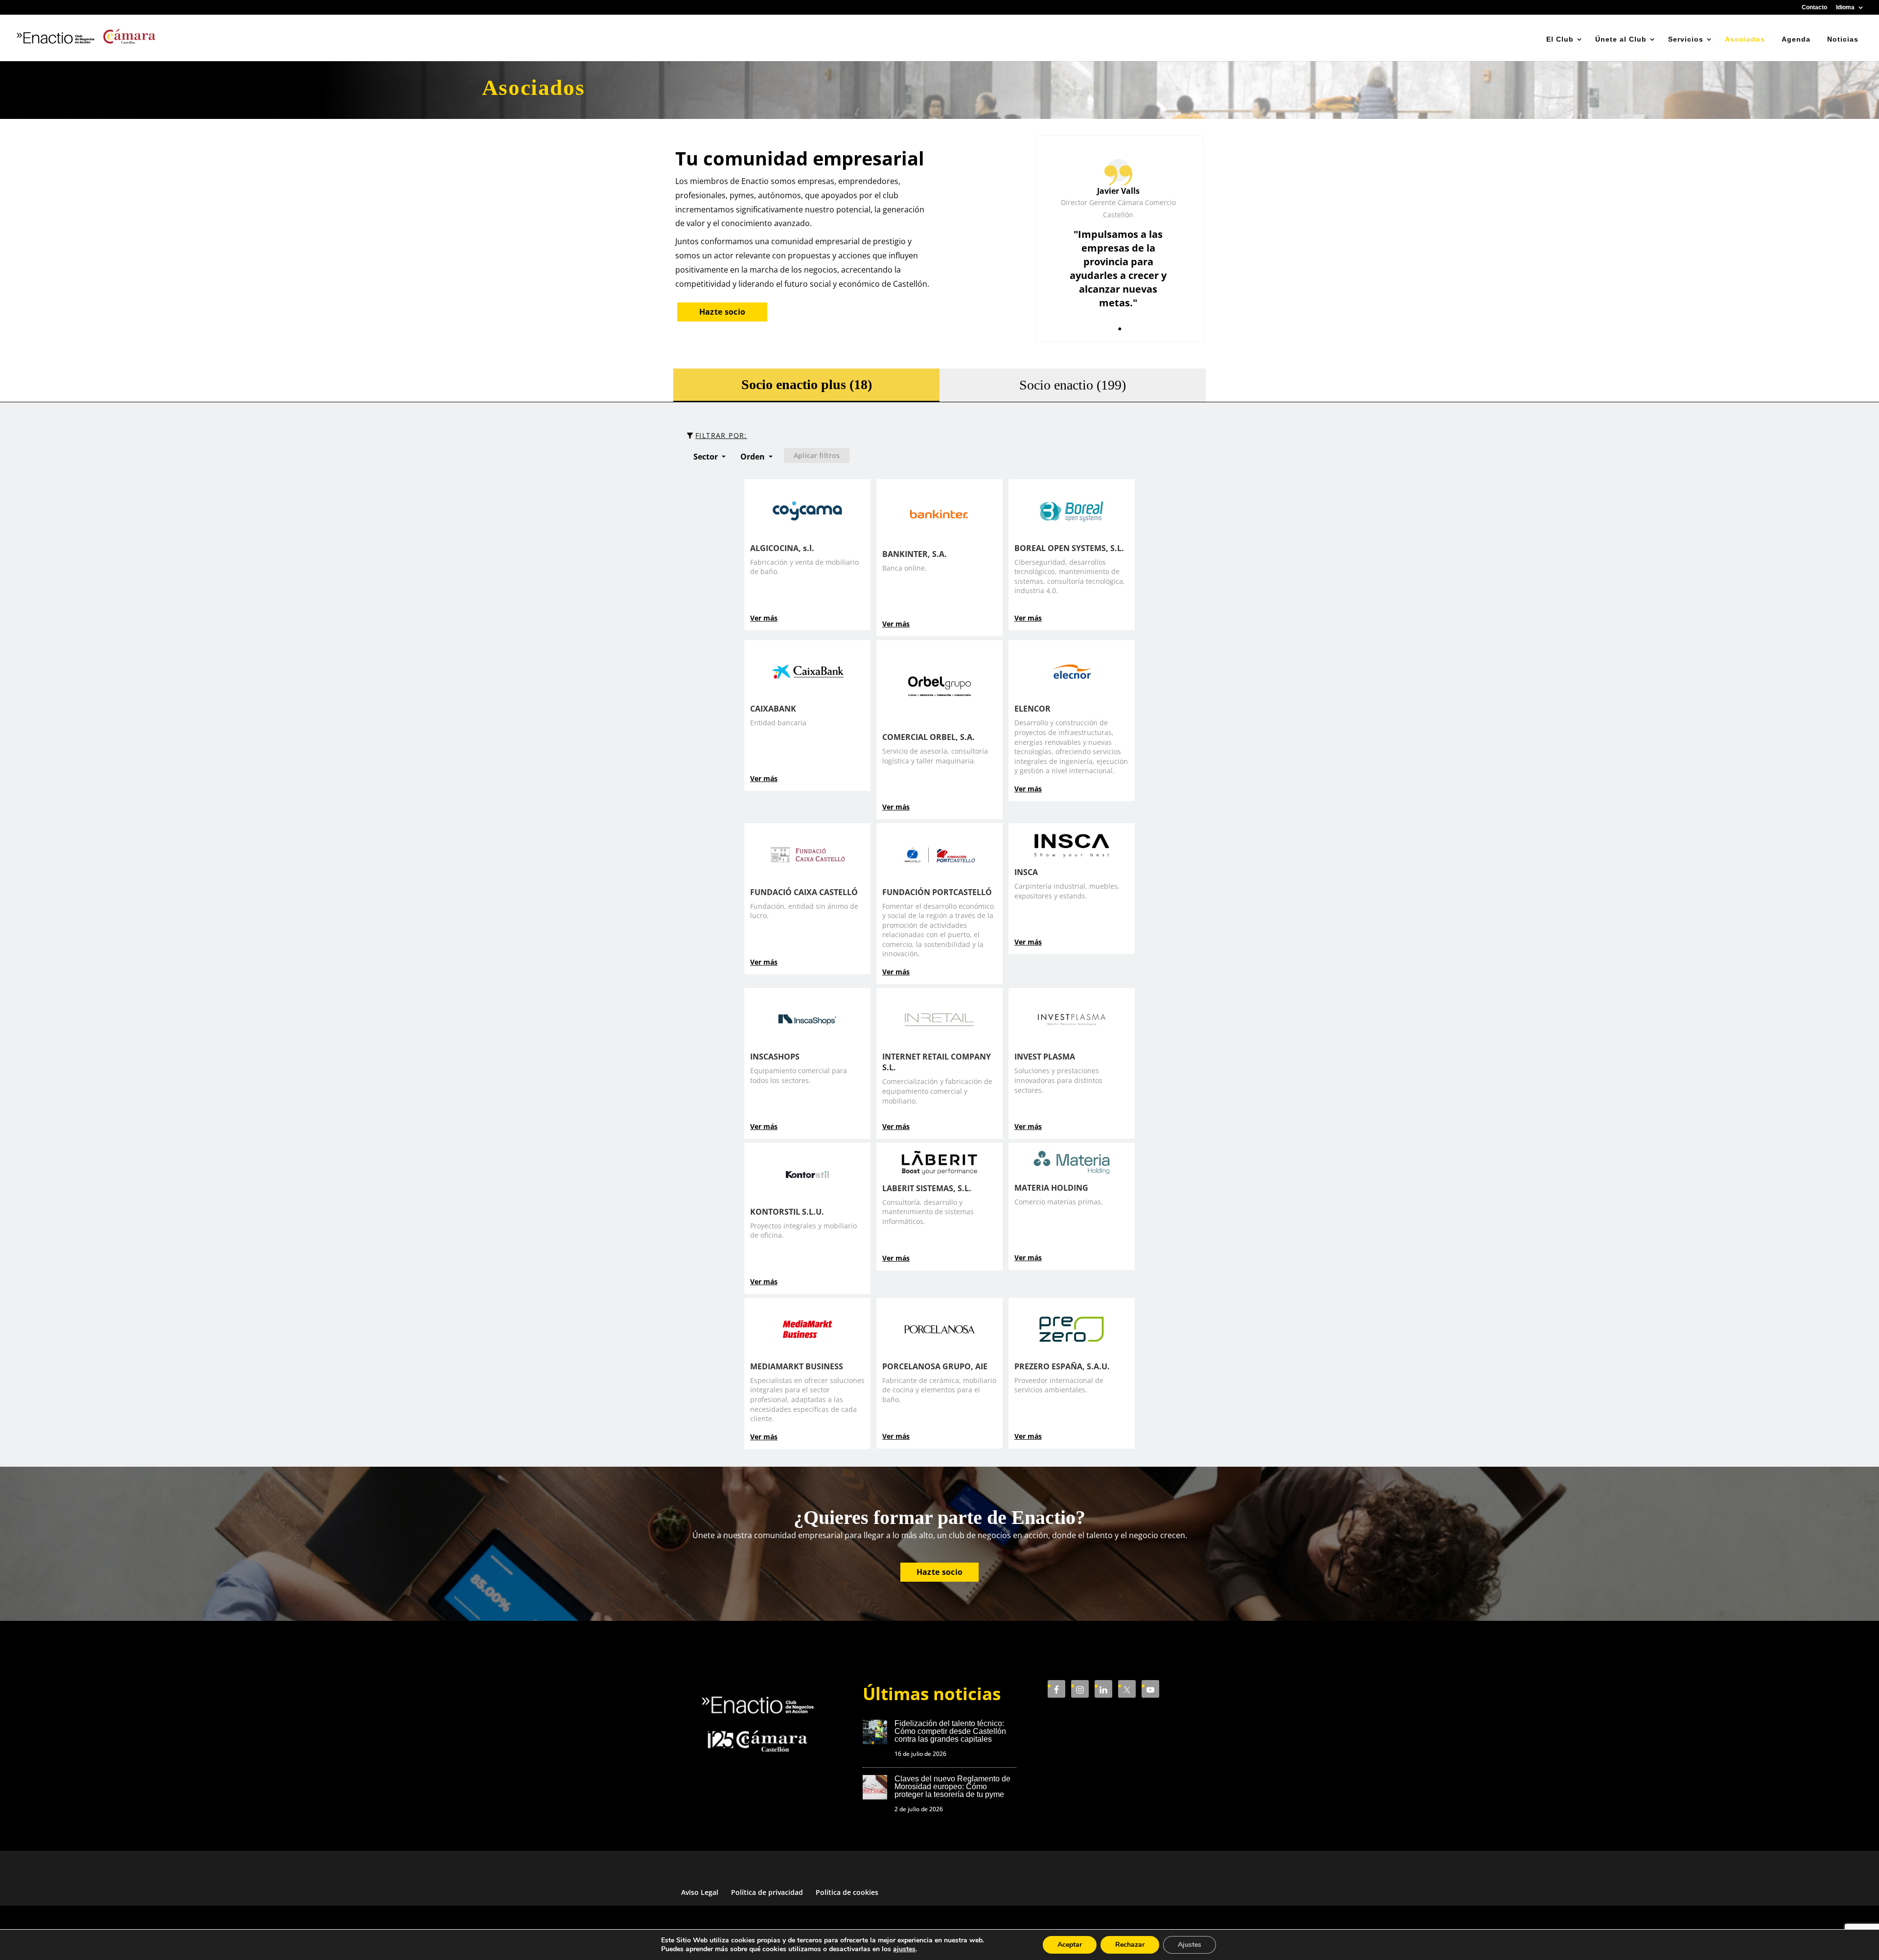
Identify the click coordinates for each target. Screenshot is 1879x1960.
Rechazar (1130, 1945)
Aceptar (1070, 1945)
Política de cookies (847, 1892)
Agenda (1796, 39)
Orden (754, 457)
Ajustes (1190, 1945)
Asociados (1745, 39)
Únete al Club (1621, 39)
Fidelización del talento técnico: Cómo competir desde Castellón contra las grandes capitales (950, 1731)
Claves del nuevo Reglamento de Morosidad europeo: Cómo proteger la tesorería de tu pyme (952, 1787)
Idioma (1845, 8)
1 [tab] (1120, 324)
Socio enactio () (1073, 385)
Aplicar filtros (817, 455)
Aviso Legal (700, 1892)
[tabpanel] (1120, 238)
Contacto (1814, 8)
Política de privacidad (767, 1892)
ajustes (904, 1949)
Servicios (1686, 39)
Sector (707, 457)
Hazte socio (722, 312)
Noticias (1843, 39)
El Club (1560, 39)
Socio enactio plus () (807, 384)
